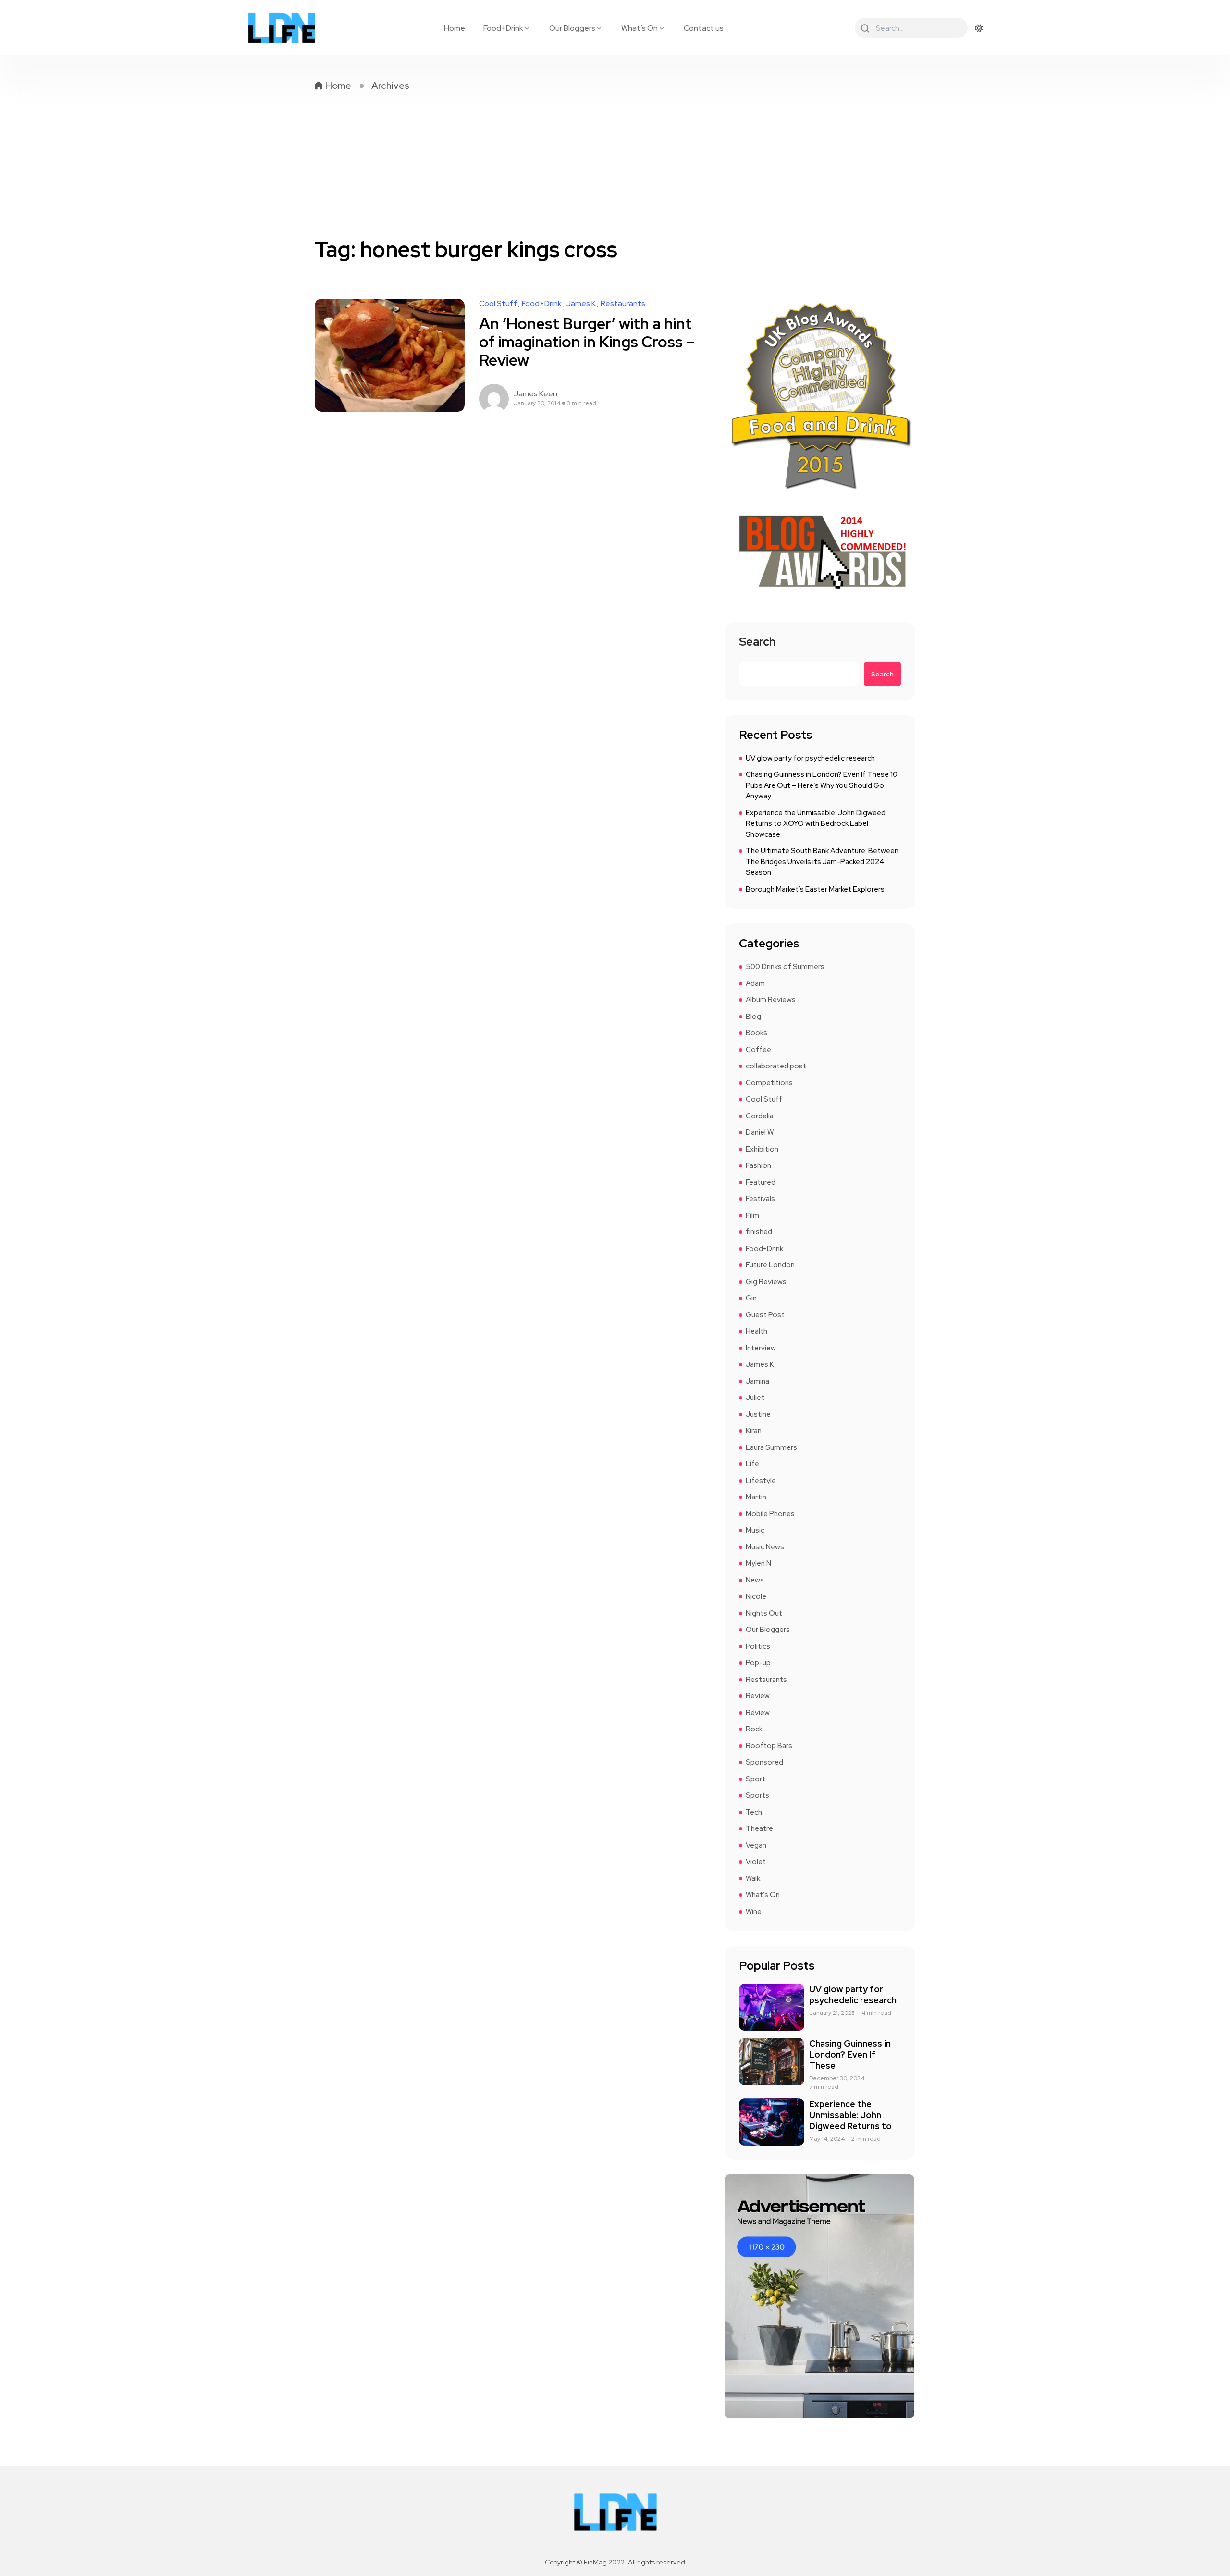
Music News (765, 1547)
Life (752, 1464)
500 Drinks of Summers (785, 967)
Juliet (755, 1398)
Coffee (758, 1050)
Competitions (769, 1083)
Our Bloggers (572, 28)
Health (756, 1331)
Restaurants (623, 304)
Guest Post (765, 1315)
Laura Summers (771, 1447)
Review (758, 1696)
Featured (761, 1182)
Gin (751, 1298)
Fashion (758, 1165)
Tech (754, 1812)
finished (759, 1232)
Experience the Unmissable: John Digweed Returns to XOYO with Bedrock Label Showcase (816, 824)
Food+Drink (503, 28)
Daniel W (760, 1132)
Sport (756, 1779)
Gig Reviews (766, 1282)
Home (455, 28)
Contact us (704, 28)
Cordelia (760, 1116)
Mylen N (758, 1563)
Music (755, 1530)
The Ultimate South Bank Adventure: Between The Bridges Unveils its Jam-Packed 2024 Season (822, 862)
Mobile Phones (770, 1514)
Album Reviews (771, 1000)
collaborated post (776, 1066)
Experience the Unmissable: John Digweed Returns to (850, 2115)
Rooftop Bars (769, 1746)
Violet (756, 1862)
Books (756, 1033)
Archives (390, 86)
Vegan (756, 1845)
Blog (753, 1017)
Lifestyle (761, 1481)
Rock (754, 1729)
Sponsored (764, 1762)
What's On (763, 1895)
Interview (761, 1348)
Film (752, 1215)
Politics (758, 1646)
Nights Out (764, 1613)
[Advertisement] (615, 164)
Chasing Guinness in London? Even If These (850, 2055)
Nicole (756, 1596)
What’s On (640, 28)
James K (581, 304)
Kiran (754, 1431)
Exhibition (762, 1149)
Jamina (757, 1381)
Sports (757, 1795)
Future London (770, 1265)
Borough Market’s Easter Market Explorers (815, 889)
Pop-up (758, 1663)
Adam (755, 983)
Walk (753, 1878)
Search (757, 643)
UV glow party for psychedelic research (810, 758)
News (755, 1580)
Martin (756, 1497)
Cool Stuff (498, 304)
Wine (754, 1912)
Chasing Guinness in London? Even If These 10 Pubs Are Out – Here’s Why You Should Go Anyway (822, 785)
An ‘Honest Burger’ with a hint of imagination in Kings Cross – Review (587, 342)
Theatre (759, 1828)
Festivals (760, 1199)
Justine (758, 1414)
